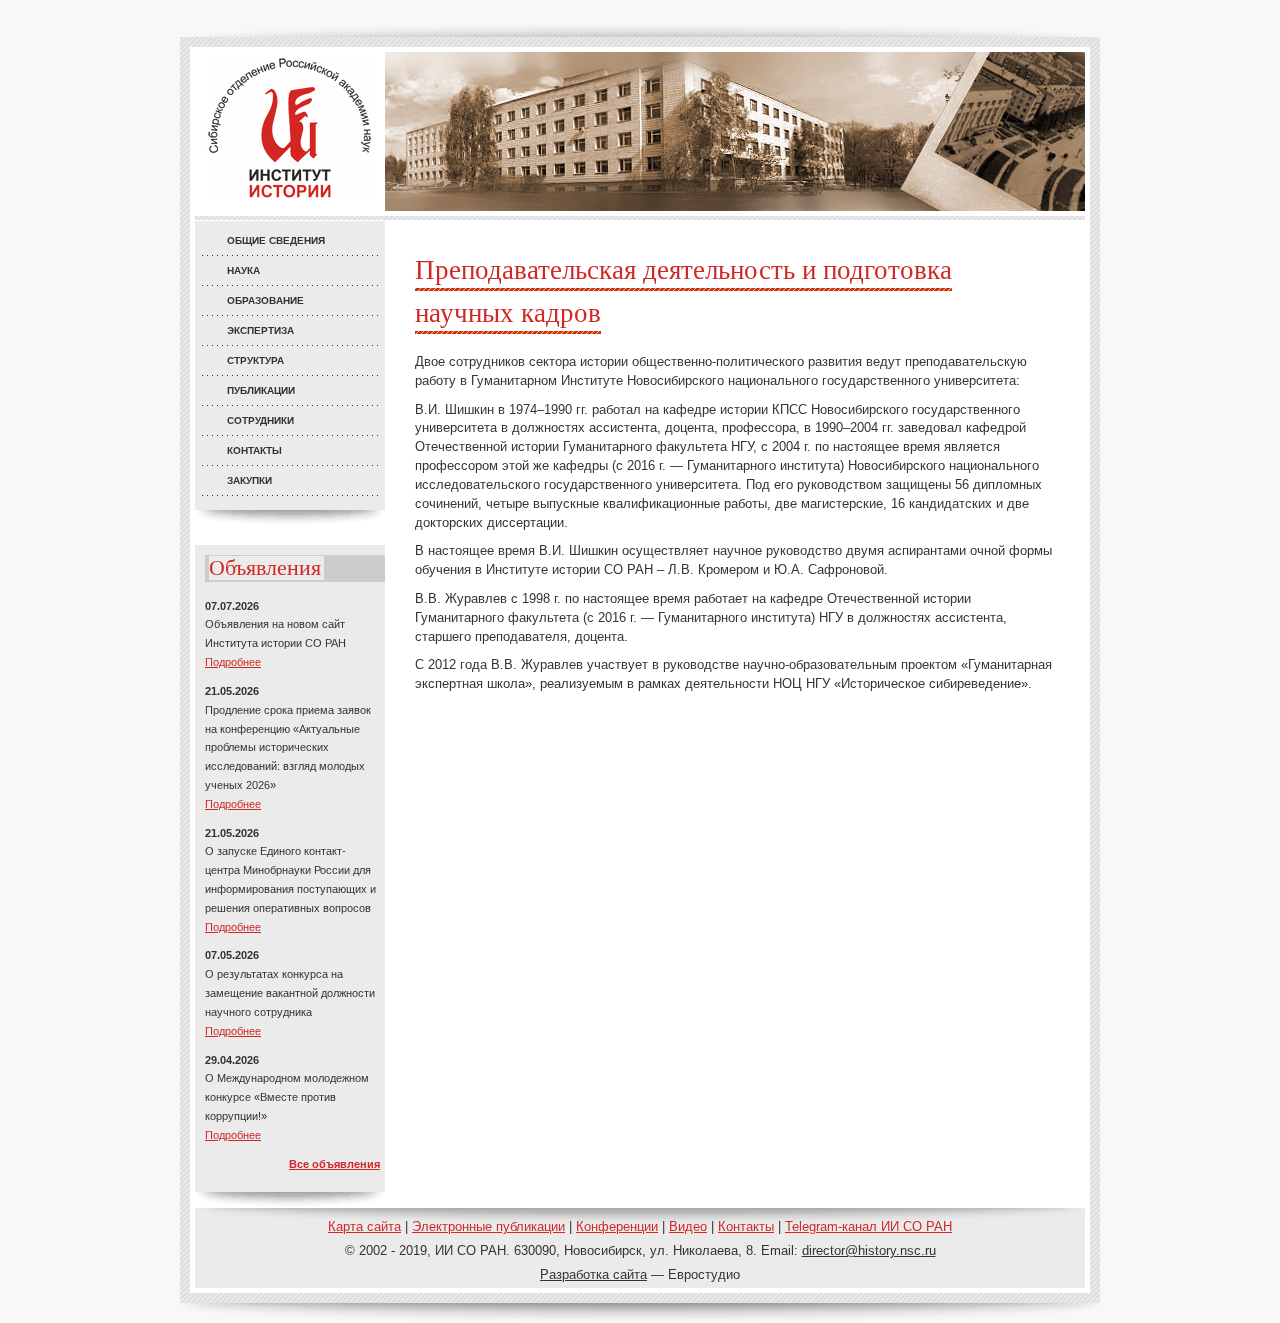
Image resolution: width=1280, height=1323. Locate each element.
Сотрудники (260, 420)
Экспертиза (260, 330)
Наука (243, 270)
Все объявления (334, 1164)
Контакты (254, 450)
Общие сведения (276, 240)
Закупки (249, 480)
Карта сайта (364, 1226)
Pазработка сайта (593, 1274)
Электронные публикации (488, 1226)
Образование (265, 300)
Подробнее (233, 662)
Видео (688, 1226)
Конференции (617, 1226)
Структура (255, 360)
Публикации (261, 390)
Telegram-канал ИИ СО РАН (868, 1226)
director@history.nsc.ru (869, 1250)
